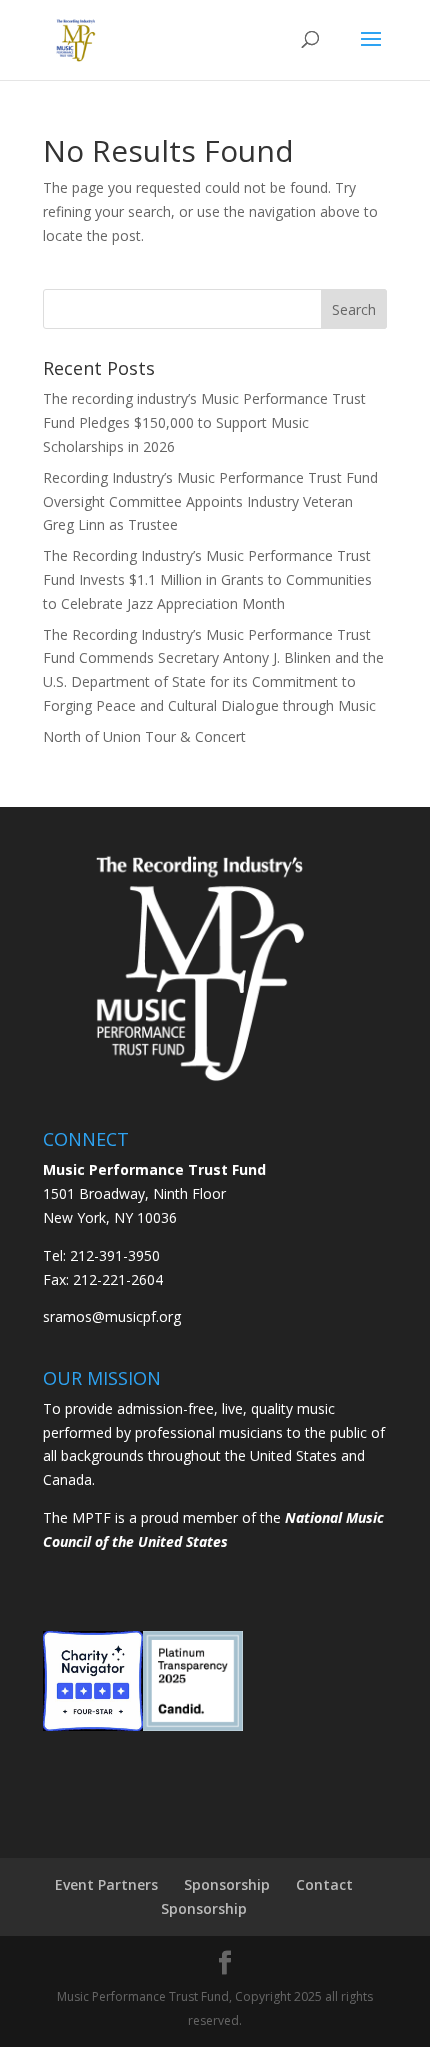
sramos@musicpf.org (112, 1316)
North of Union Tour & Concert (144, 736)
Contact (324, 1884)
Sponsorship (227, 1884)
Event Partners (106, 1884)
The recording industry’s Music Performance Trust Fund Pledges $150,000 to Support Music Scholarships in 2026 (204, 422)
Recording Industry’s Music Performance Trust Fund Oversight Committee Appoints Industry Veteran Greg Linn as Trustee (210, 501)
